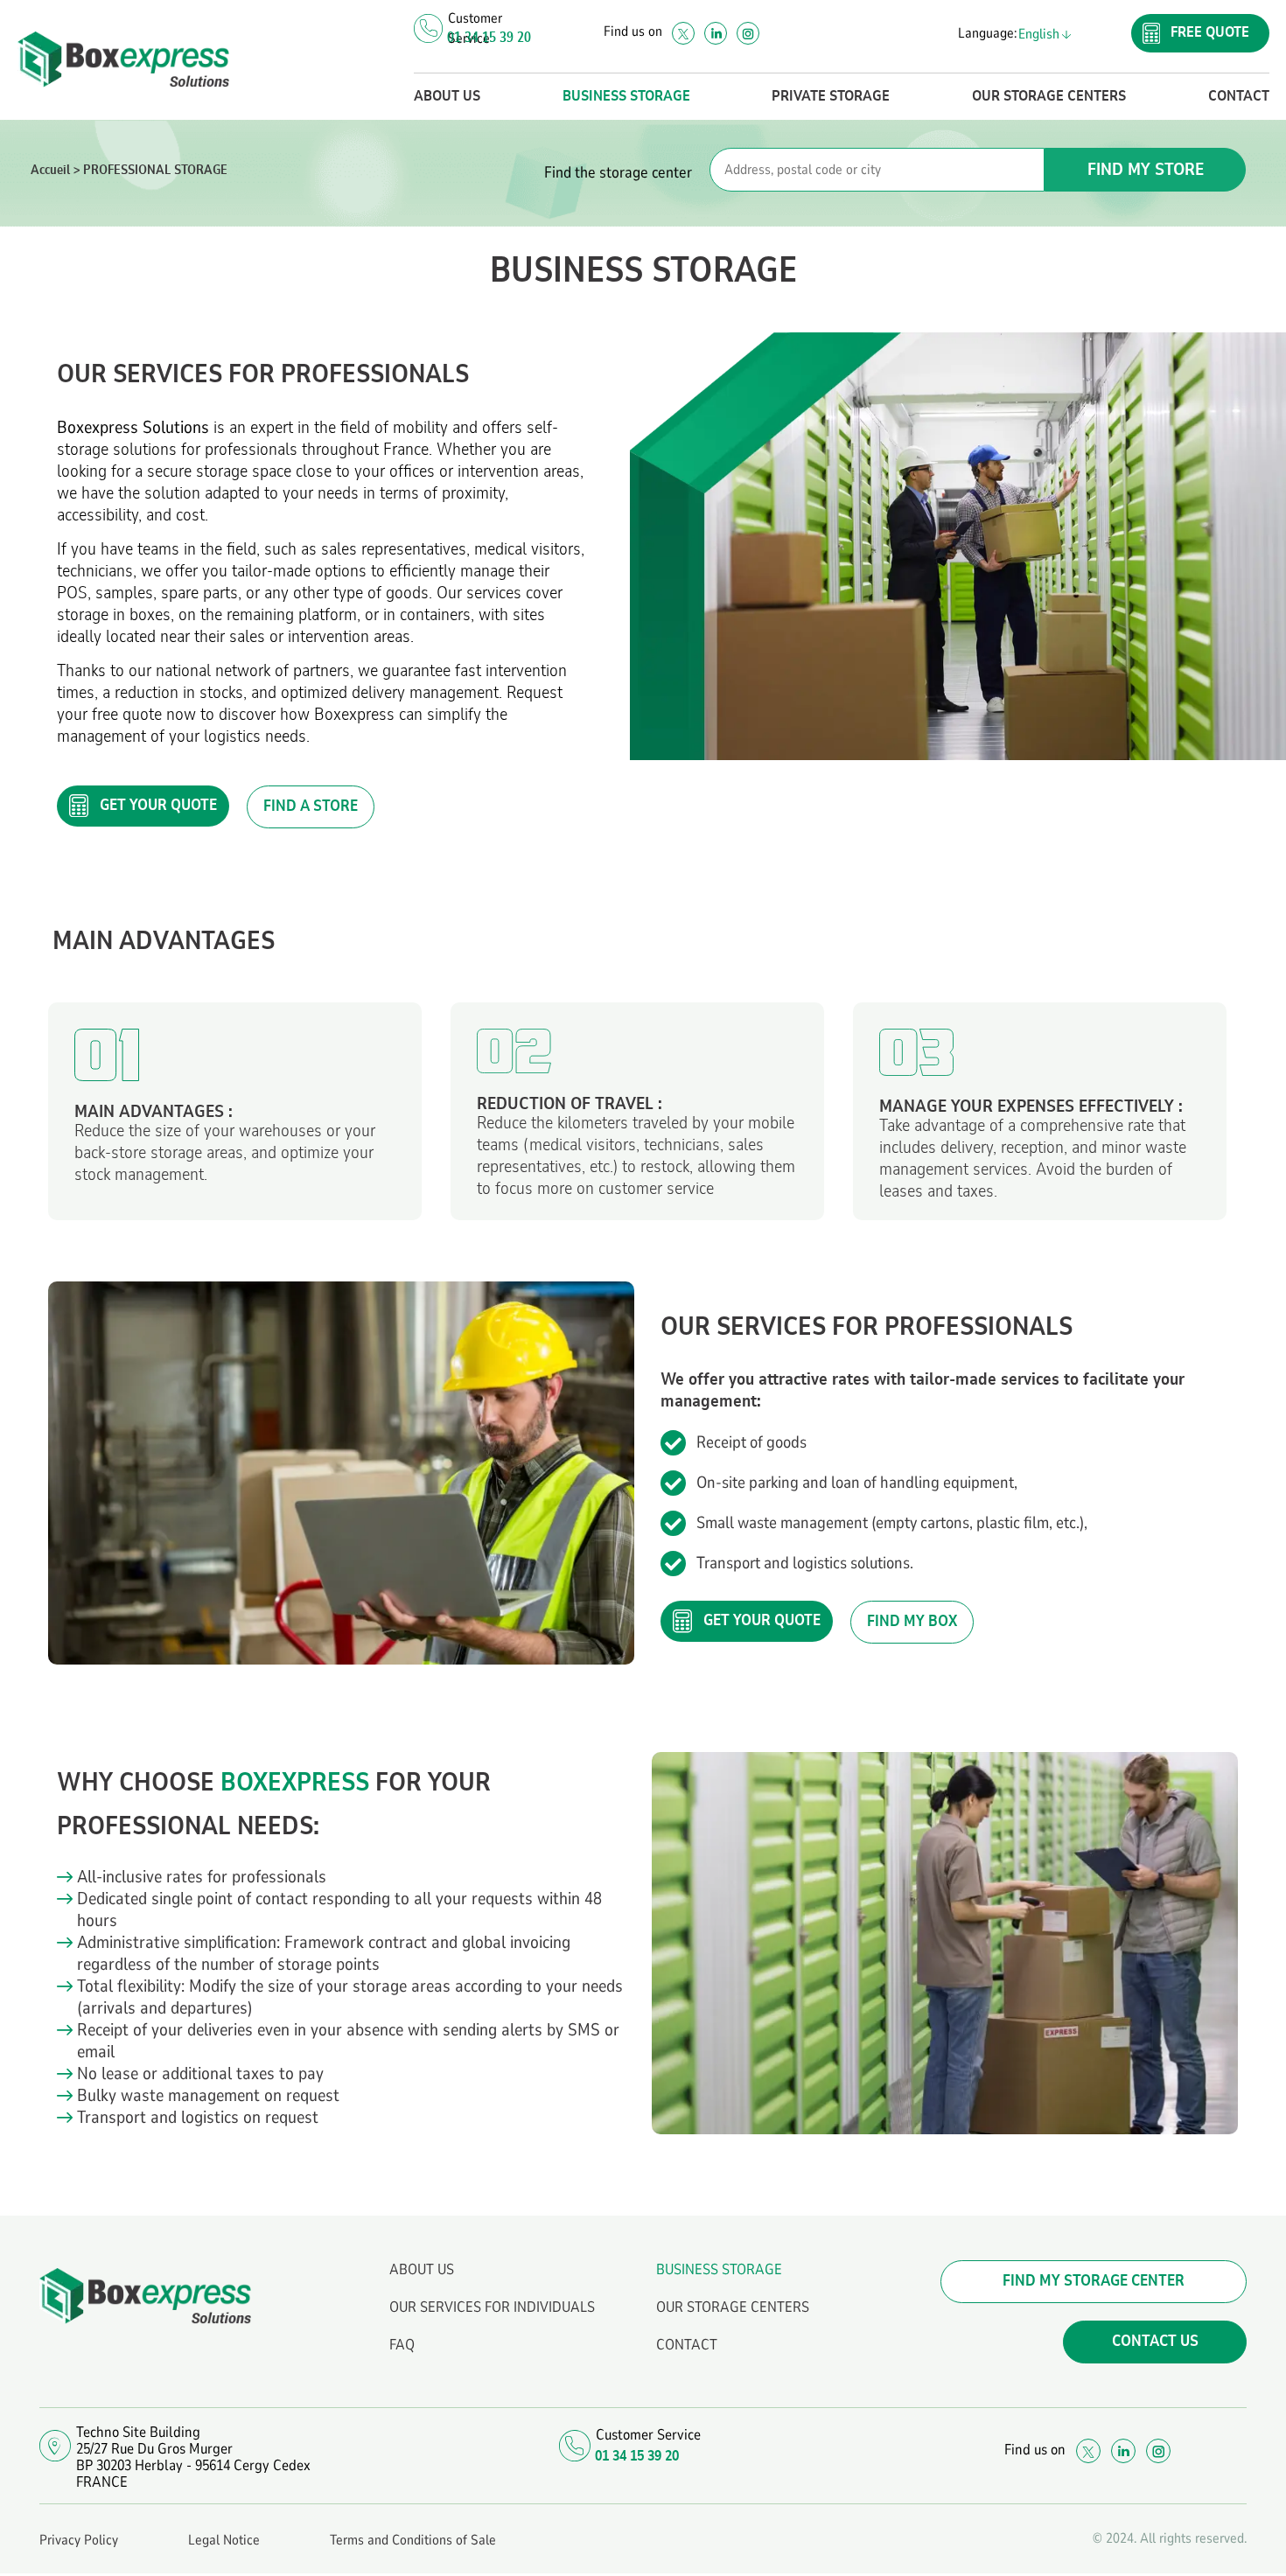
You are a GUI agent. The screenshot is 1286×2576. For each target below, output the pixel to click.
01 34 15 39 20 (489, 38)
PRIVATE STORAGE (831, 96)
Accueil (50, 170)
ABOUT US (447, 96)
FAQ (402, 2345)
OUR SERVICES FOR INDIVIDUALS (492, 2307)
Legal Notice (224, 2540)
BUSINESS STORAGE (626, 96)
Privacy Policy (79, 2540)
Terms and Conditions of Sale (413, 2540)
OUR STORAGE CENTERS (1049, 96)
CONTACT (1239, 96)
